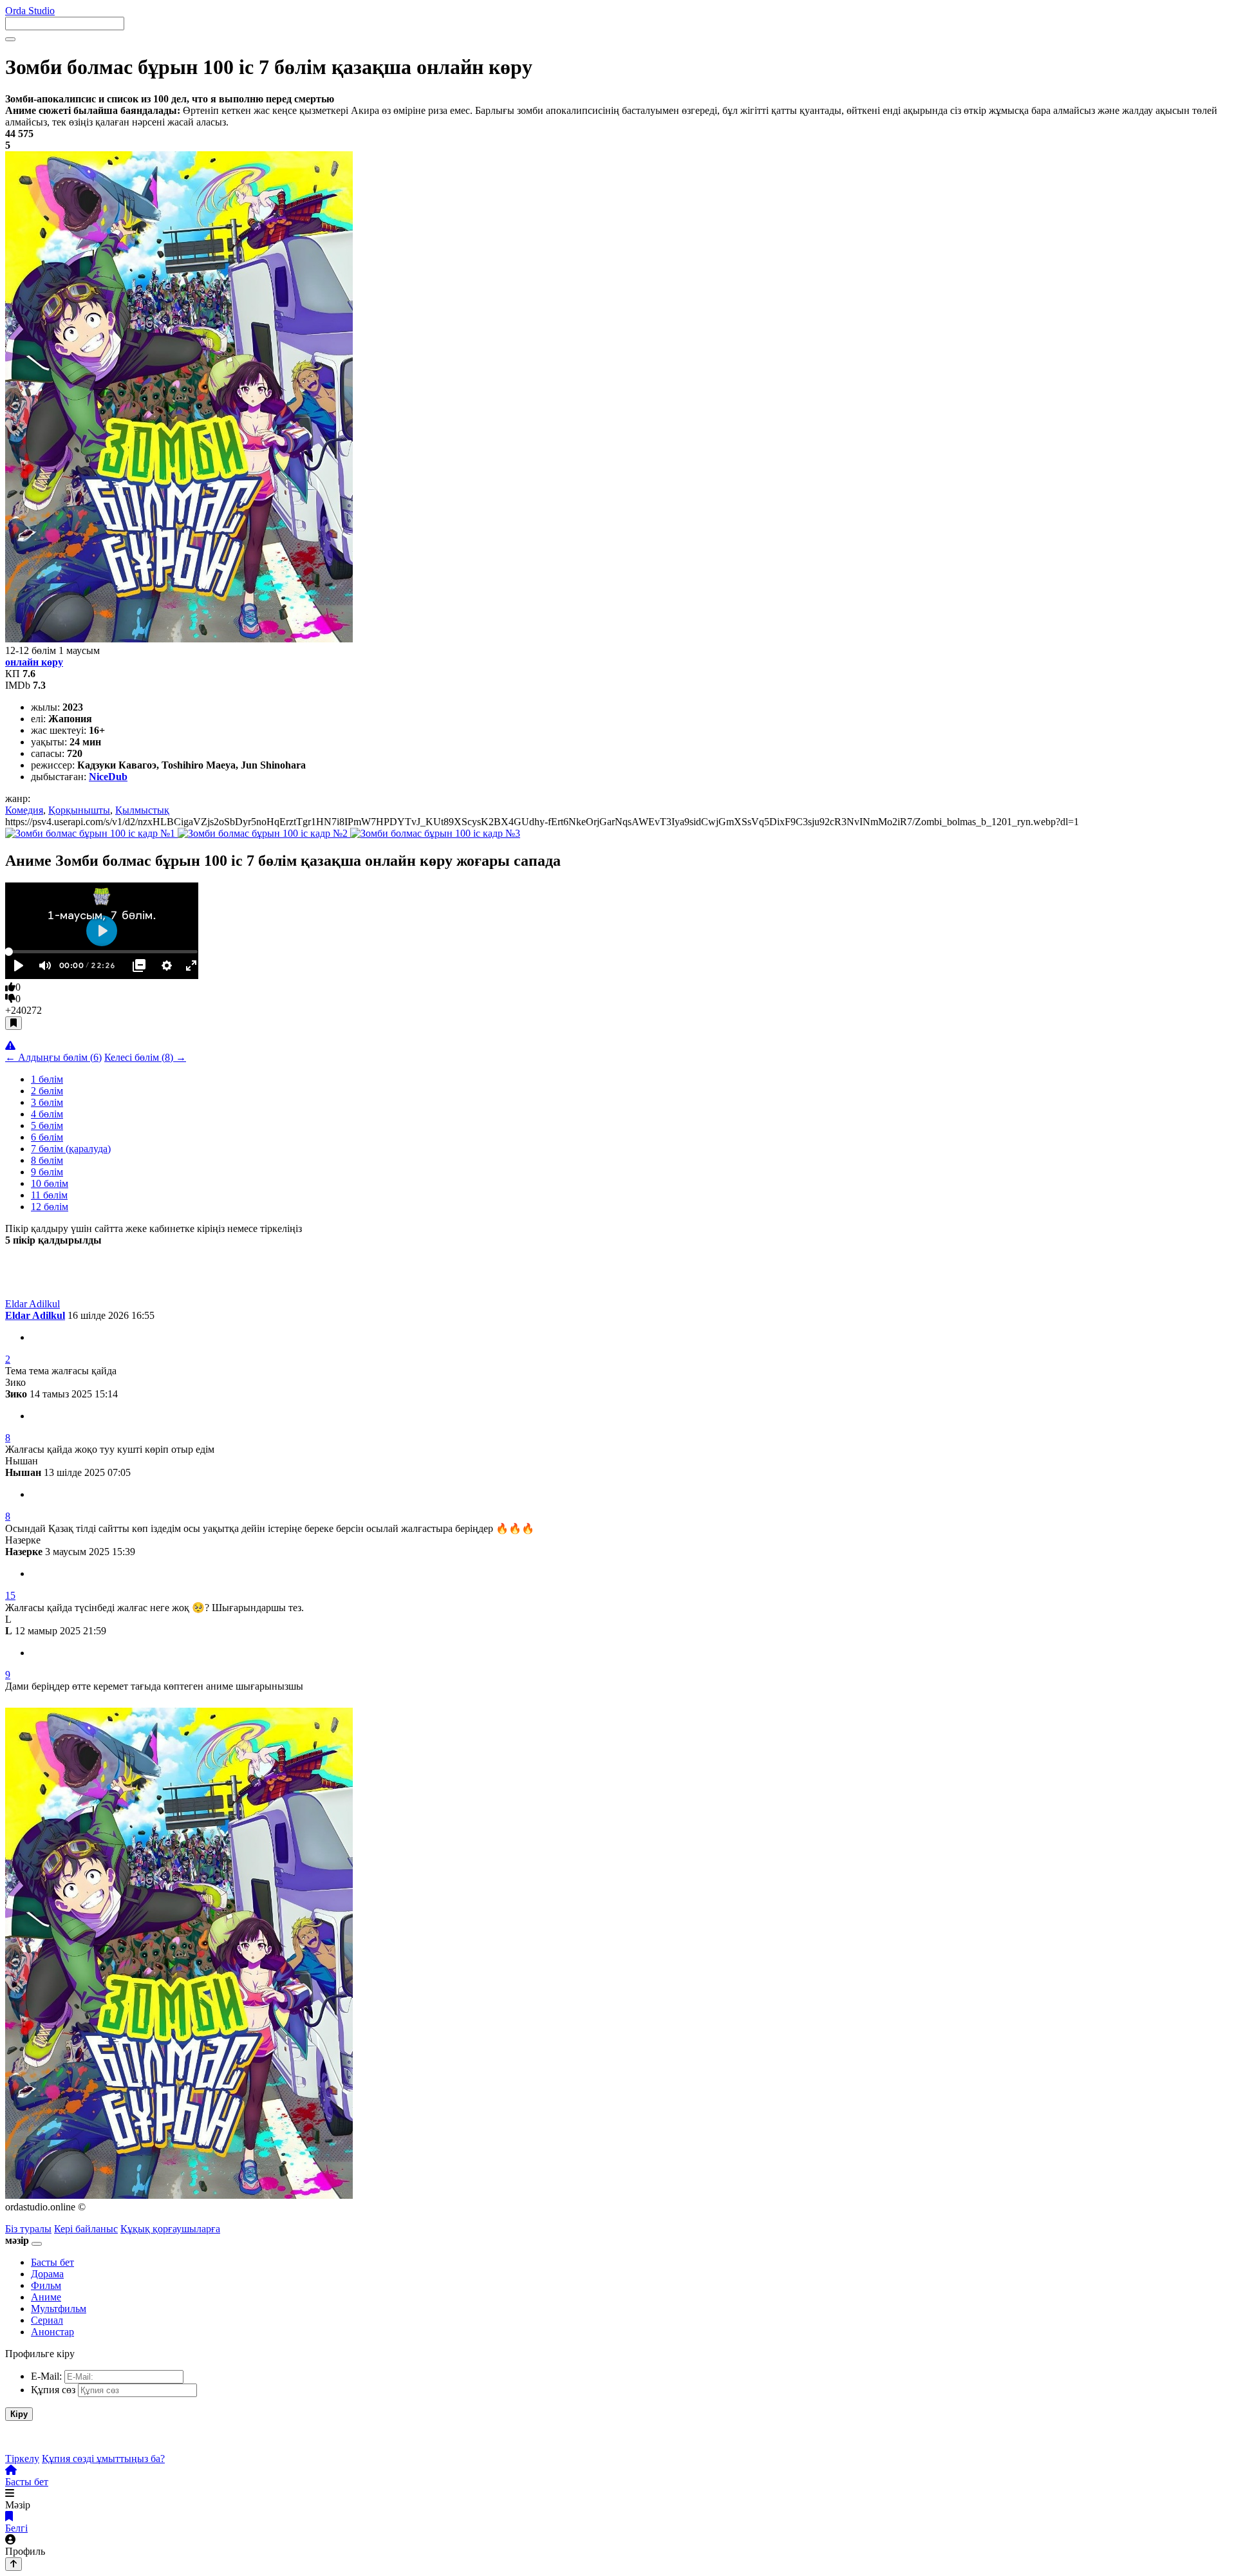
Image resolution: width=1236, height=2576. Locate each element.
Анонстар (52, 2332)
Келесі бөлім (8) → (145, 1057)
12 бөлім (50, 1207)
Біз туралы (28, 2229)
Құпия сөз (53, 2390)
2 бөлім (47, 1091)
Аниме (46, 2297)
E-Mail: (46, 2376)
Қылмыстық (142, 810)
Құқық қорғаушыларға (170, 2229)
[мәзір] (37, 2244)
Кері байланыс (86, 2229)
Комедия (24, 810)
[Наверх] (14, 2564)
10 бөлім (50, 1183)
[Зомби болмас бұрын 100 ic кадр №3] (435, 833)
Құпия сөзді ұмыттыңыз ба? (103, 2459)
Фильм (46, 2285)
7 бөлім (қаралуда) (71, 1149)
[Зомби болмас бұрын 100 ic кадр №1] (91, 833)
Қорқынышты (79, 810)
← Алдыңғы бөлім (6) (53, 1057)
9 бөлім (47, 1172)
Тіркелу (22, 2459)
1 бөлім (47, 1079)
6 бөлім (47, 1137)
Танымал (71, 1263)
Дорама (47, 2274)
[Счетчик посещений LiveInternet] (232, 2229)
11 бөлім (49, 1195)
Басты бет (52, 2262)
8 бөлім (47, 1160)
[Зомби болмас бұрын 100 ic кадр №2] (264, 833)
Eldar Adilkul (35, 1315)
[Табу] (10, 39)
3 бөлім (47, 1102)
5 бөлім (47, 1125)
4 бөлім (47, 1114)
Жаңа (19, 1263)
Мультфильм (59, 2309)
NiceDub (108, 777)
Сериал (47, 2320)
